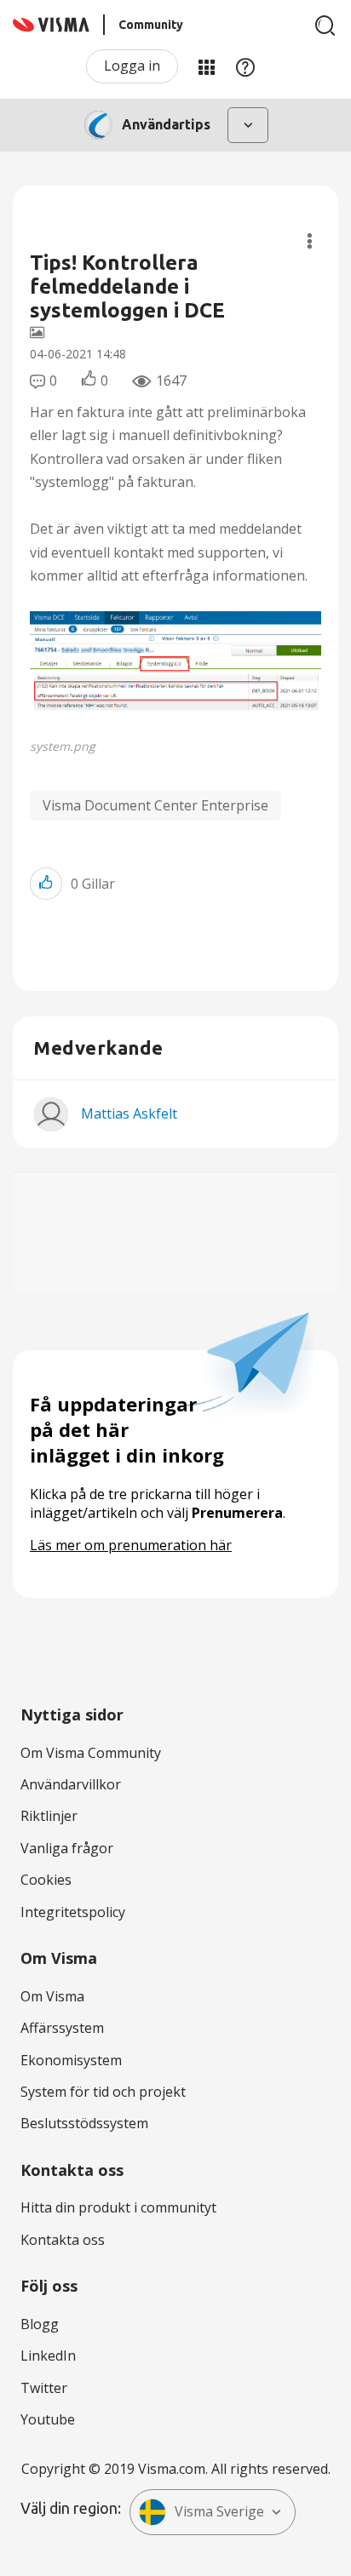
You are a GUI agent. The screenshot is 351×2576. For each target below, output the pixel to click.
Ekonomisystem (71, 2060)
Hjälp (245, 66)
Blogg (40, 2324)
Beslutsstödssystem (84, 2123)
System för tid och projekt (103, 2092)
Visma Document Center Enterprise (155, 805)
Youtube (48, 2419)
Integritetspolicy (73, 1912)
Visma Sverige (219, 2511)
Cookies (46, 1880)
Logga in (132, 66)
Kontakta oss (63, 2240)
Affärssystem (62, 2028)
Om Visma (52, 1996)
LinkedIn (48, 2356)
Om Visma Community (91, 1753)
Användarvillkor (71, 1784)
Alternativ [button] (310, 241)
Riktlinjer (49, 1816)
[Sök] (325, 26)
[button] (175, 670)
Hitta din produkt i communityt (118, 2207)
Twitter (44, 2388)
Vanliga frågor (67, 1848)
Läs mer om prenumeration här (131, 1545)
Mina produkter (206, 66)
